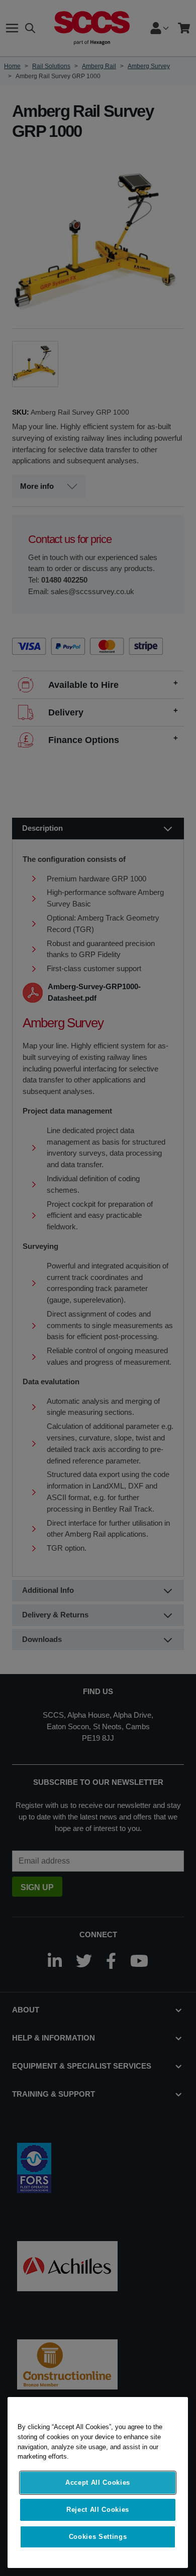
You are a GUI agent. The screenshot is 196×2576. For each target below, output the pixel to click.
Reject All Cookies (98, 2510)
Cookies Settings (98, 2537)
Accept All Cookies (98, 2482)
